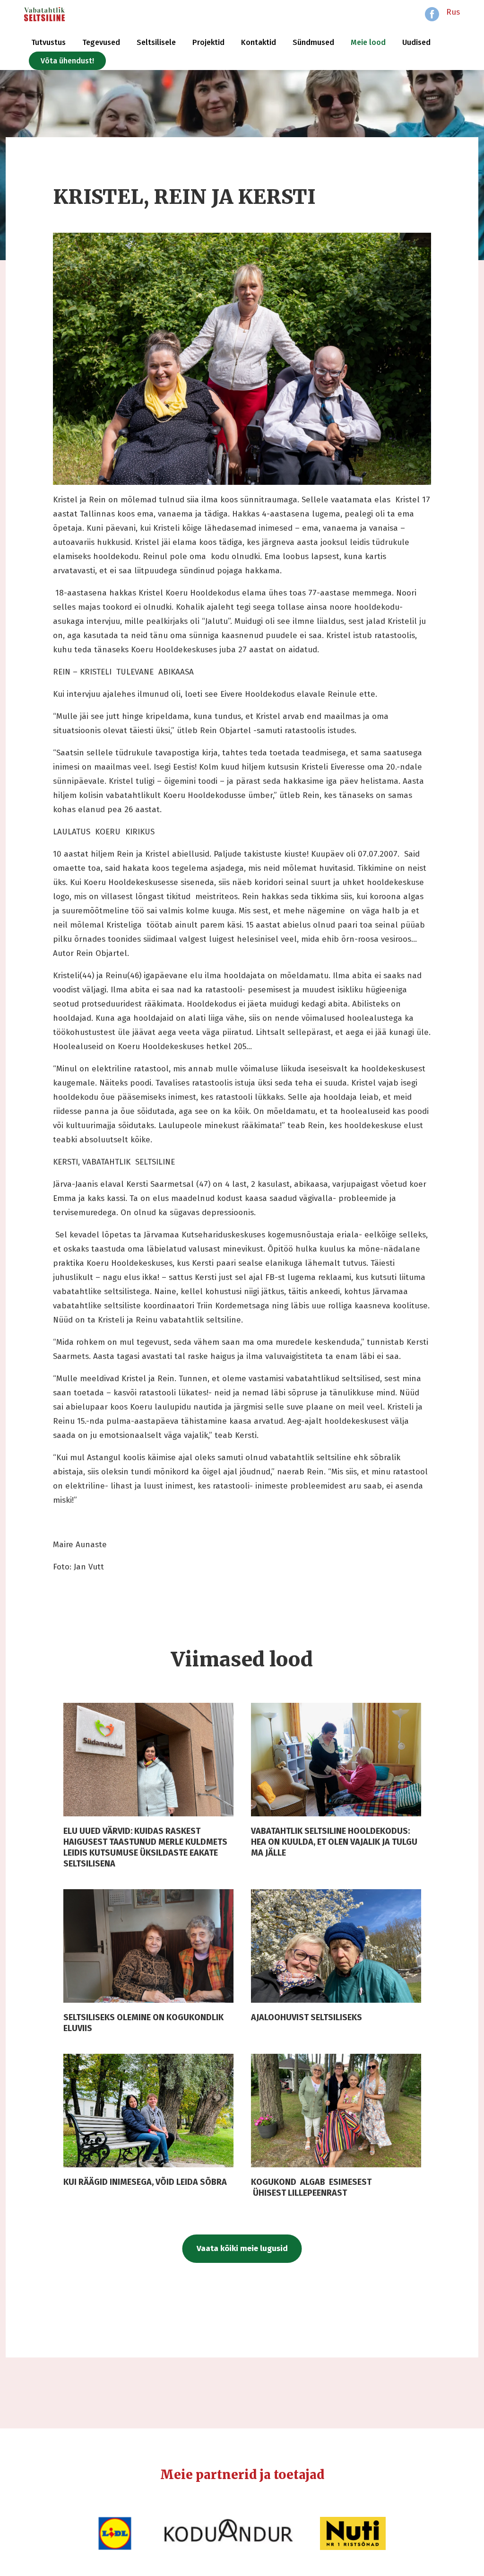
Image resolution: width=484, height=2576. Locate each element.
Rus (453, 12)
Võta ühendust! (67, 61)
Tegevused (101, 42)
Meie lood (368, 42)
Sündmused (313, 42)
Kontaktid (259, 42)
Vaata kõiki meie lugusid (242, 2248)
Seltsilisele (156, 42)
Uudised (416, 42)
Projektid (208, 42)
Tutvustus (48, 42)
